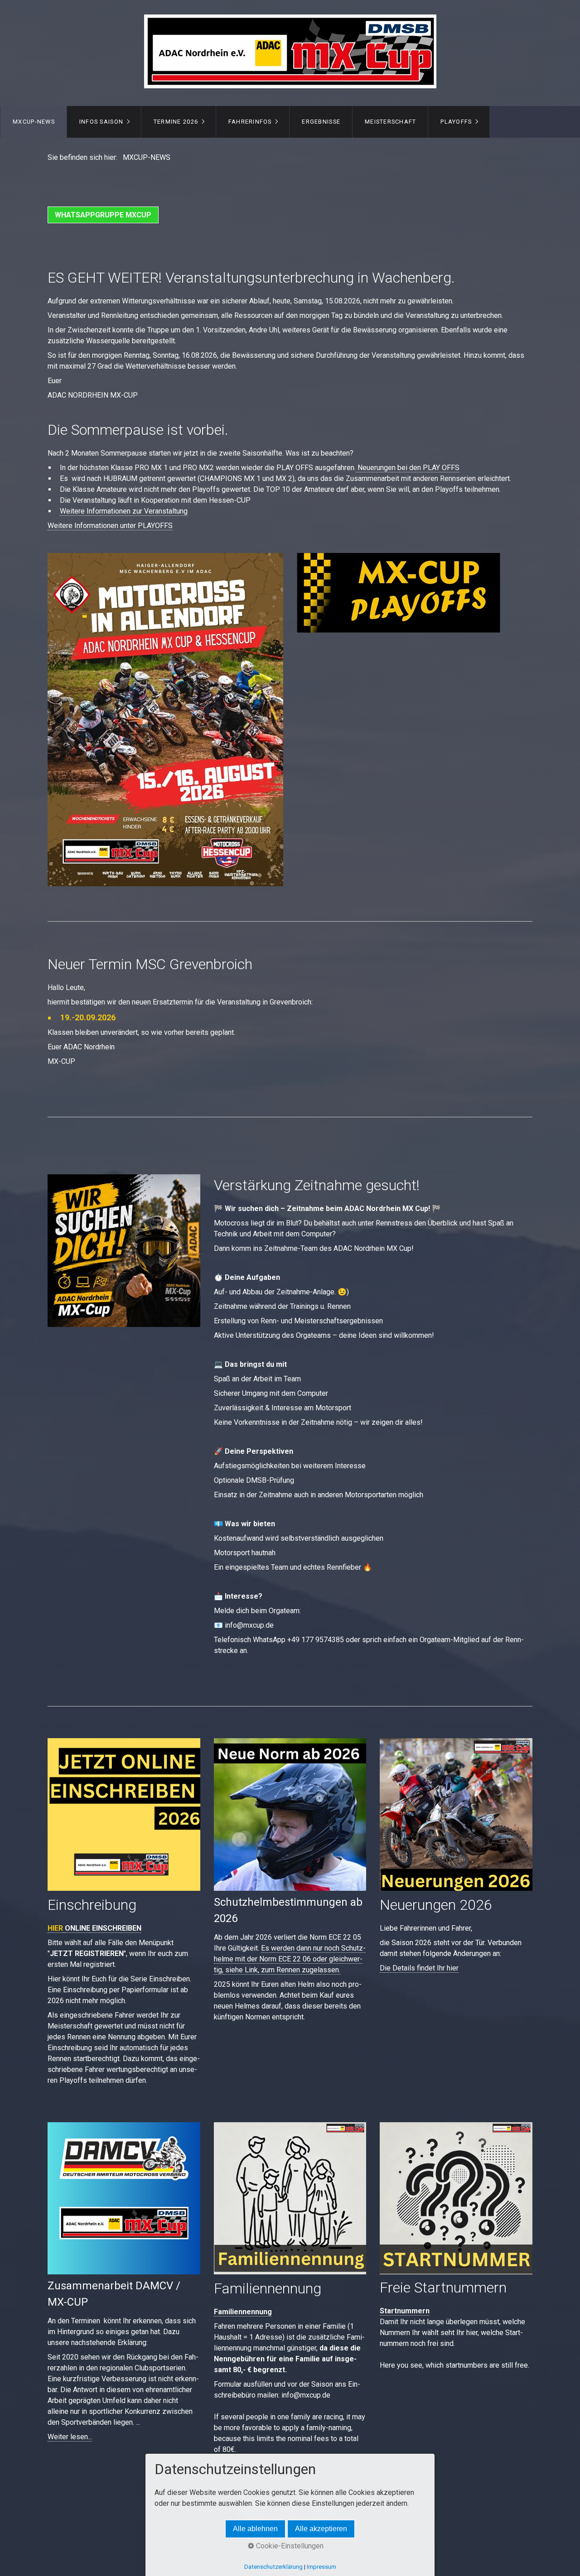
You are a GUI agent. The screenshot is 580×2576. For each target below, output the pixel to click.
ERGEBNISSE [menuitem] (321, 122)
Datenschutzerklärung (273, 2567)
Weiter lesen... (70, 2437)
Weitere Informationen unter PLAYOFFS (110, 526)
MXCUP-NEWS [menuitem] (34, 122)
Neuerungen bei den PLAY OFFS (408, 468)
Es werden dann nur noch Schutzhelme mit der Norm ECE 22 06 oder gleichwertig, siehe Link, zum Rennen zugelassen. (290, 1959)
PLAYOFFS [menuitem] (456, 122)
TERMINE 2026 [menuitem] (176, 122)
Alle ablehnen (255, 2529)
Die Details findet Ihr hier (419, 1968)
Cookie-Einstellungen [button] (289, 2546)
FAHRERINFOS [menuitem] (250, 122)
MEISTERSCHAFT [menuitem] (391, 122)
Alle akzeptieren (321, 2529)
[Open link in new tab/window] (399, 593)
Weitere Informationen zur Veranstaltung (124, 511)
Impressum (321, 2567)
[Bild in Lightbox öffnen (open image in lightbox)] (124, 1251)
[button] (103, 215)
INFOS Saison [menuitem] (101, 122)
